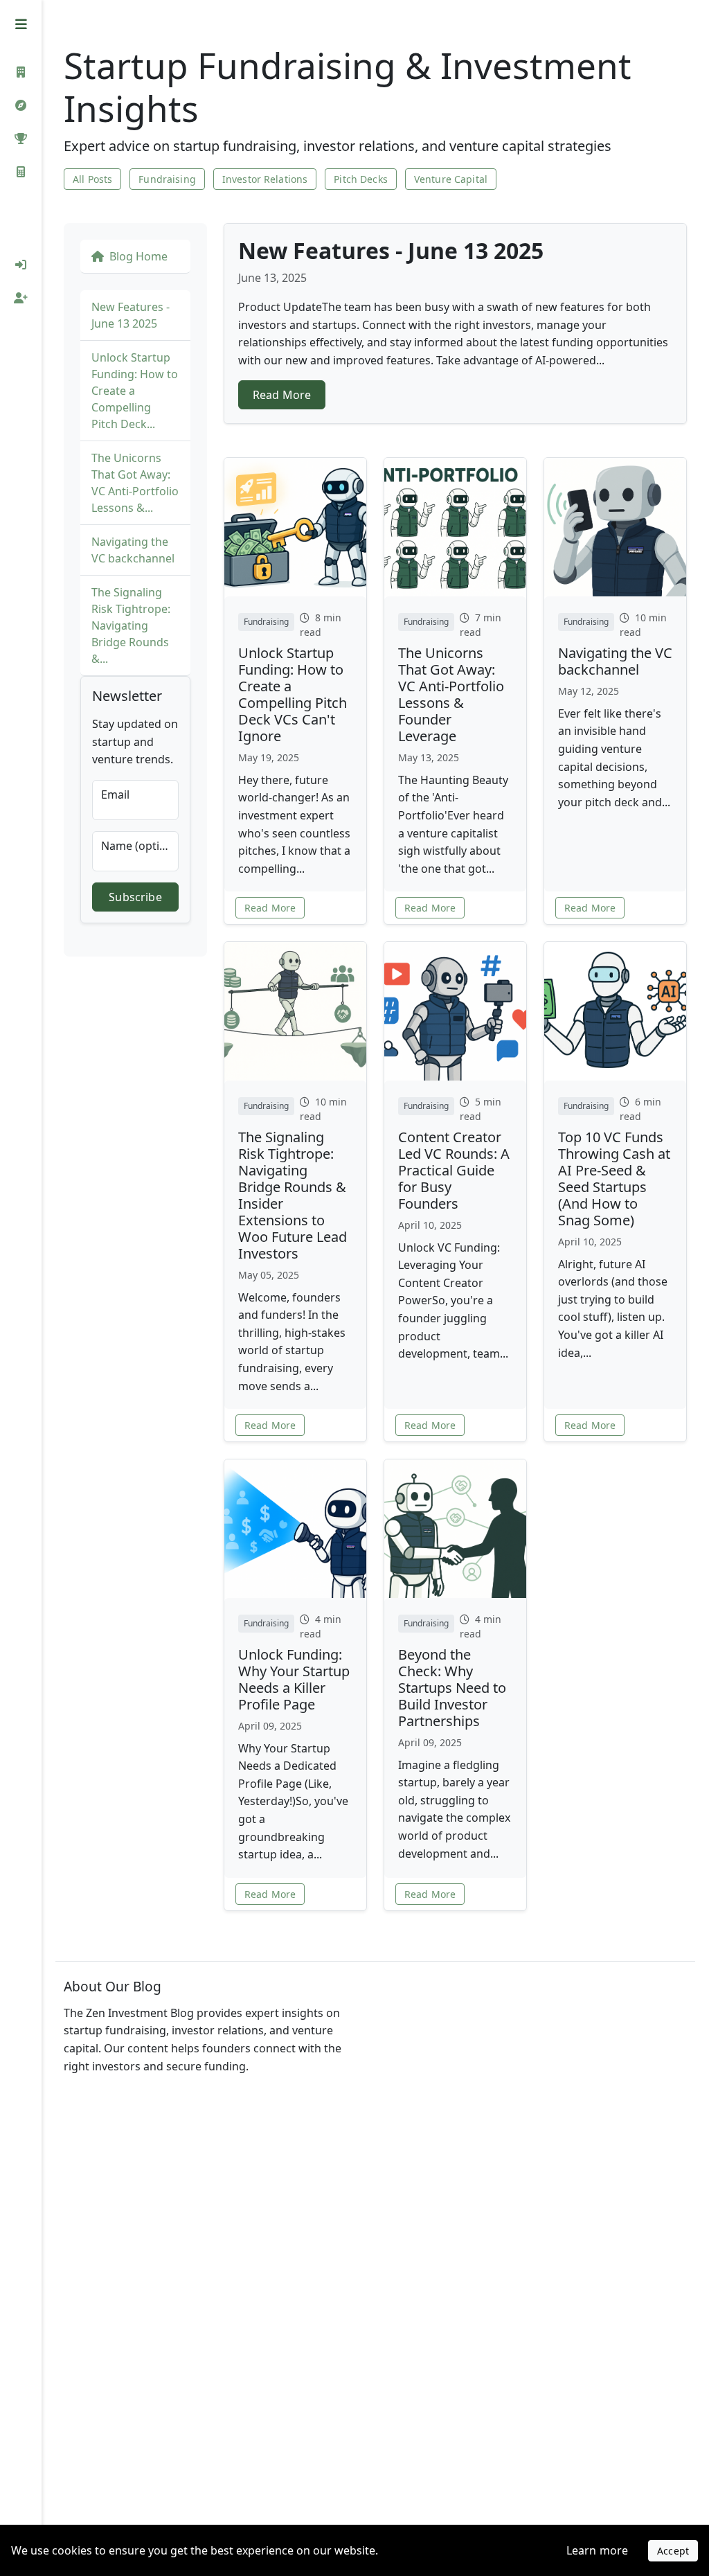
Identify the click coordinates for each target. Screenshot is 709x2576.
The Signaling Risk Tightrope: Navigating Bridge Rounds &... (131, 625)
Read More (282, 395)
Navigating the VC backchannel (133, 550)
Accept (673, 2551)
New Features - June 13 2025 (131, 315)
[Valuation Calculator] (21, 172)
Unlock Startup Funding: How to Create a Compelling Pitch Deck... (135, 391)
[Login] (21, 265)
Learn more (598, 2550)
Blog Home (138, 256)
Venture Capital (451, 179)
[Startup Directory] (21, 105)
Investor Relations (265, 179)
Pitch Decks (361, 179)
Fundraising (167, 179)
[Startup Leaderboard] (21, 139)
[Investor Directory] (21, 72)
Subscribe (135, 897)
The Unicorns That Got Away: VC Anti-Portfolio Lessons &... (135, 483)
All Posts (92, 179)
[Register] (21, 298)
